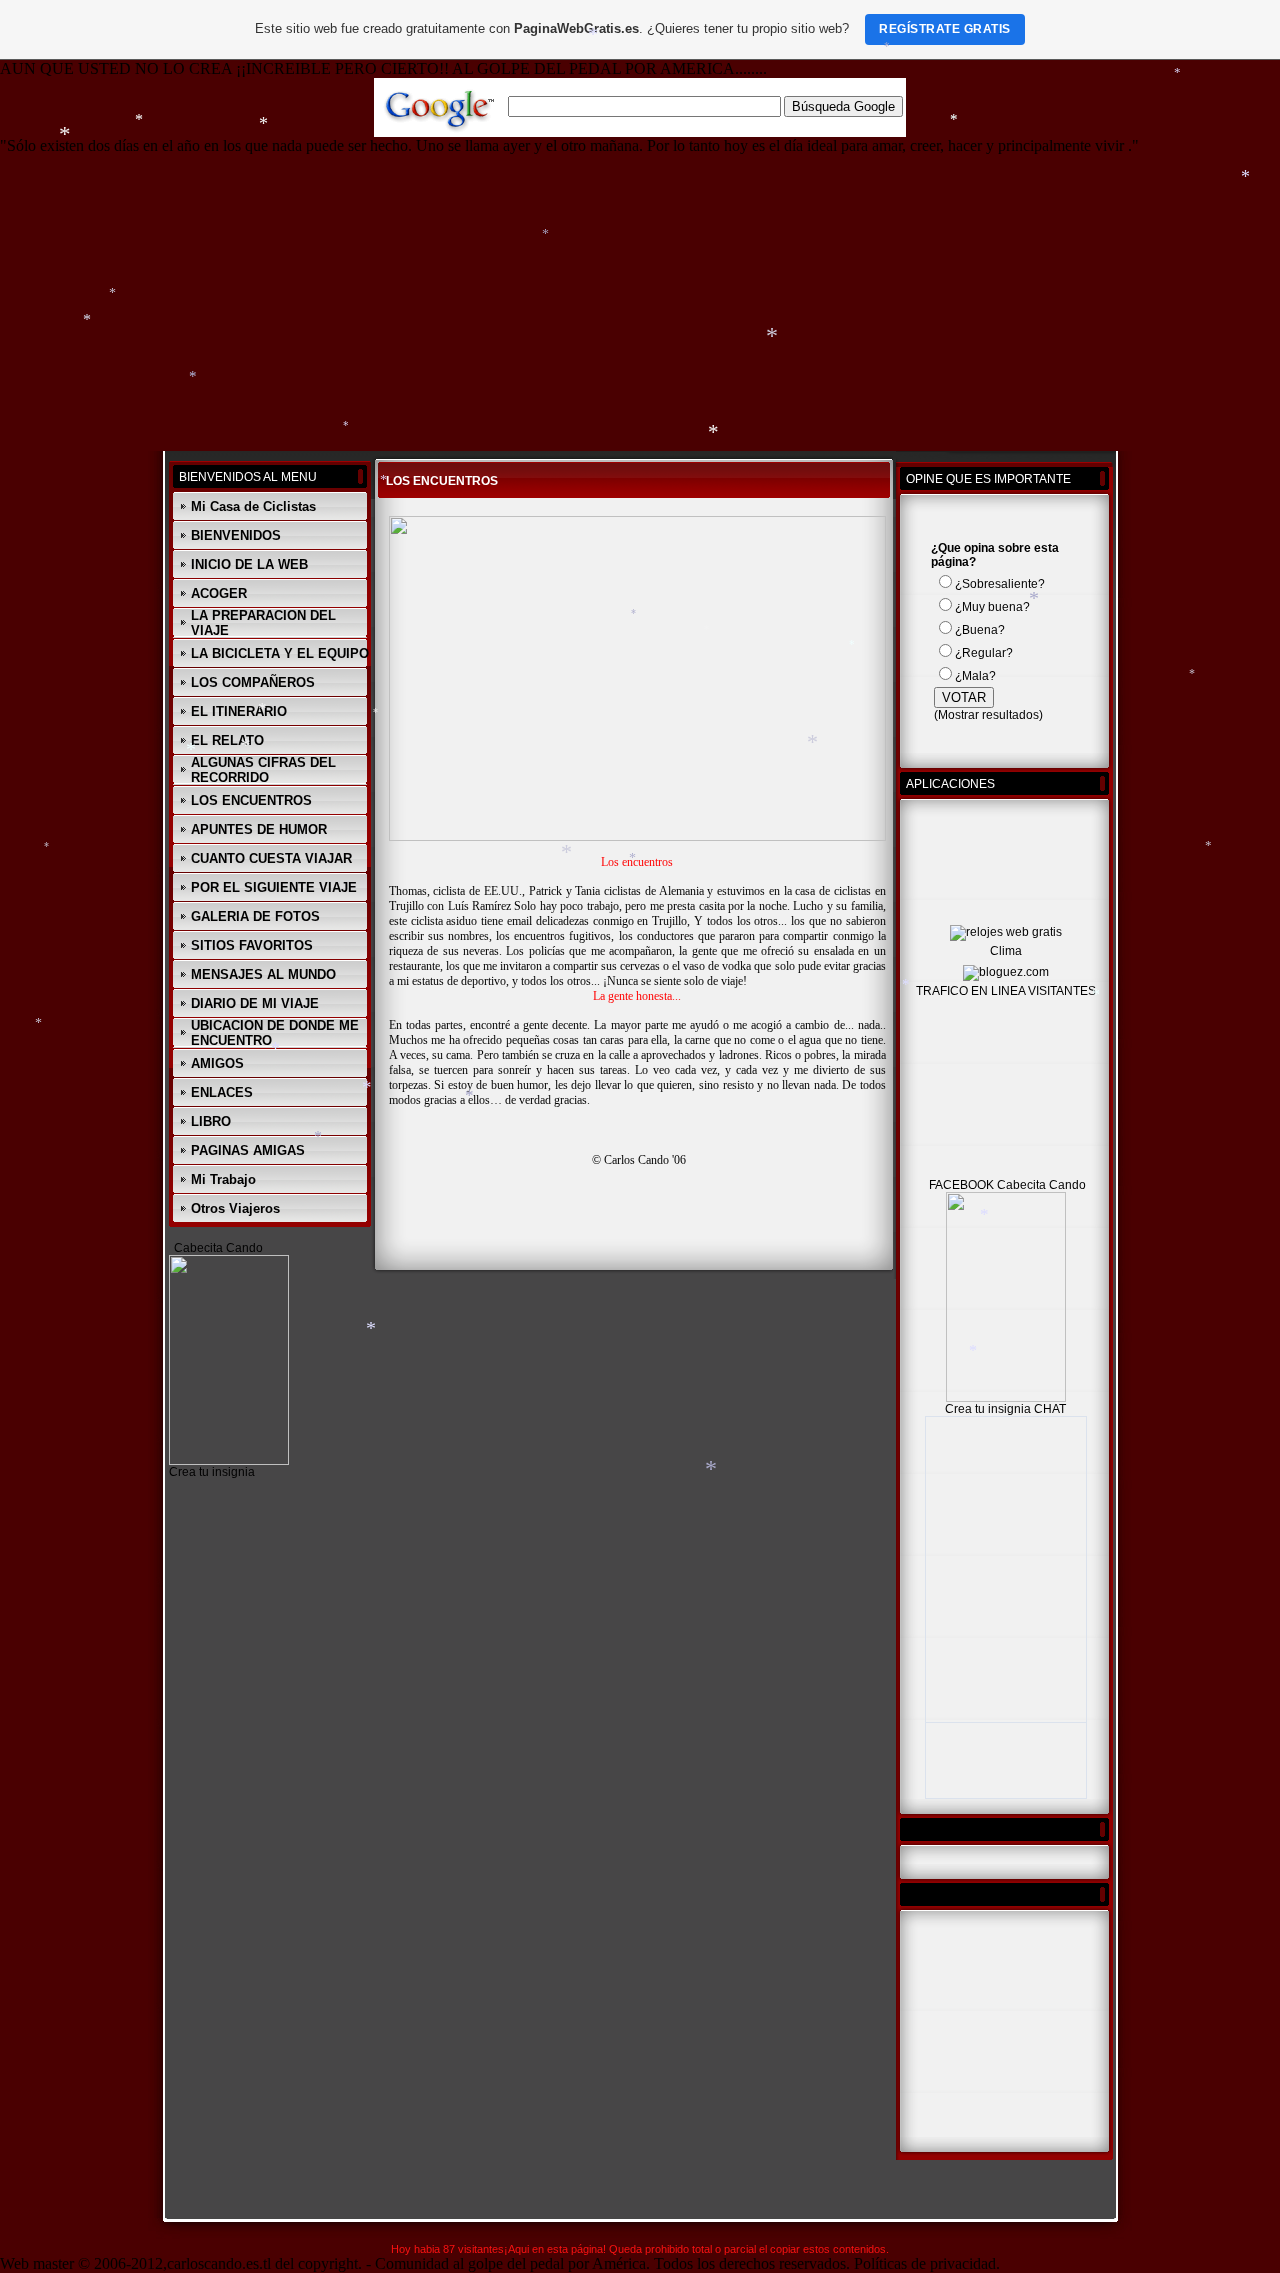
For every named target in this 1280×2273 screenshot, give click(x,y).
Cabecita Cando (218, 1248)
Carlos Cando (636, 1160)
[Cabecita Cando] (229, 1461)
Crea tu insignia (212, 1472)
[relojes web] (1000, 917)
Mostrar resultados (988, 715)
